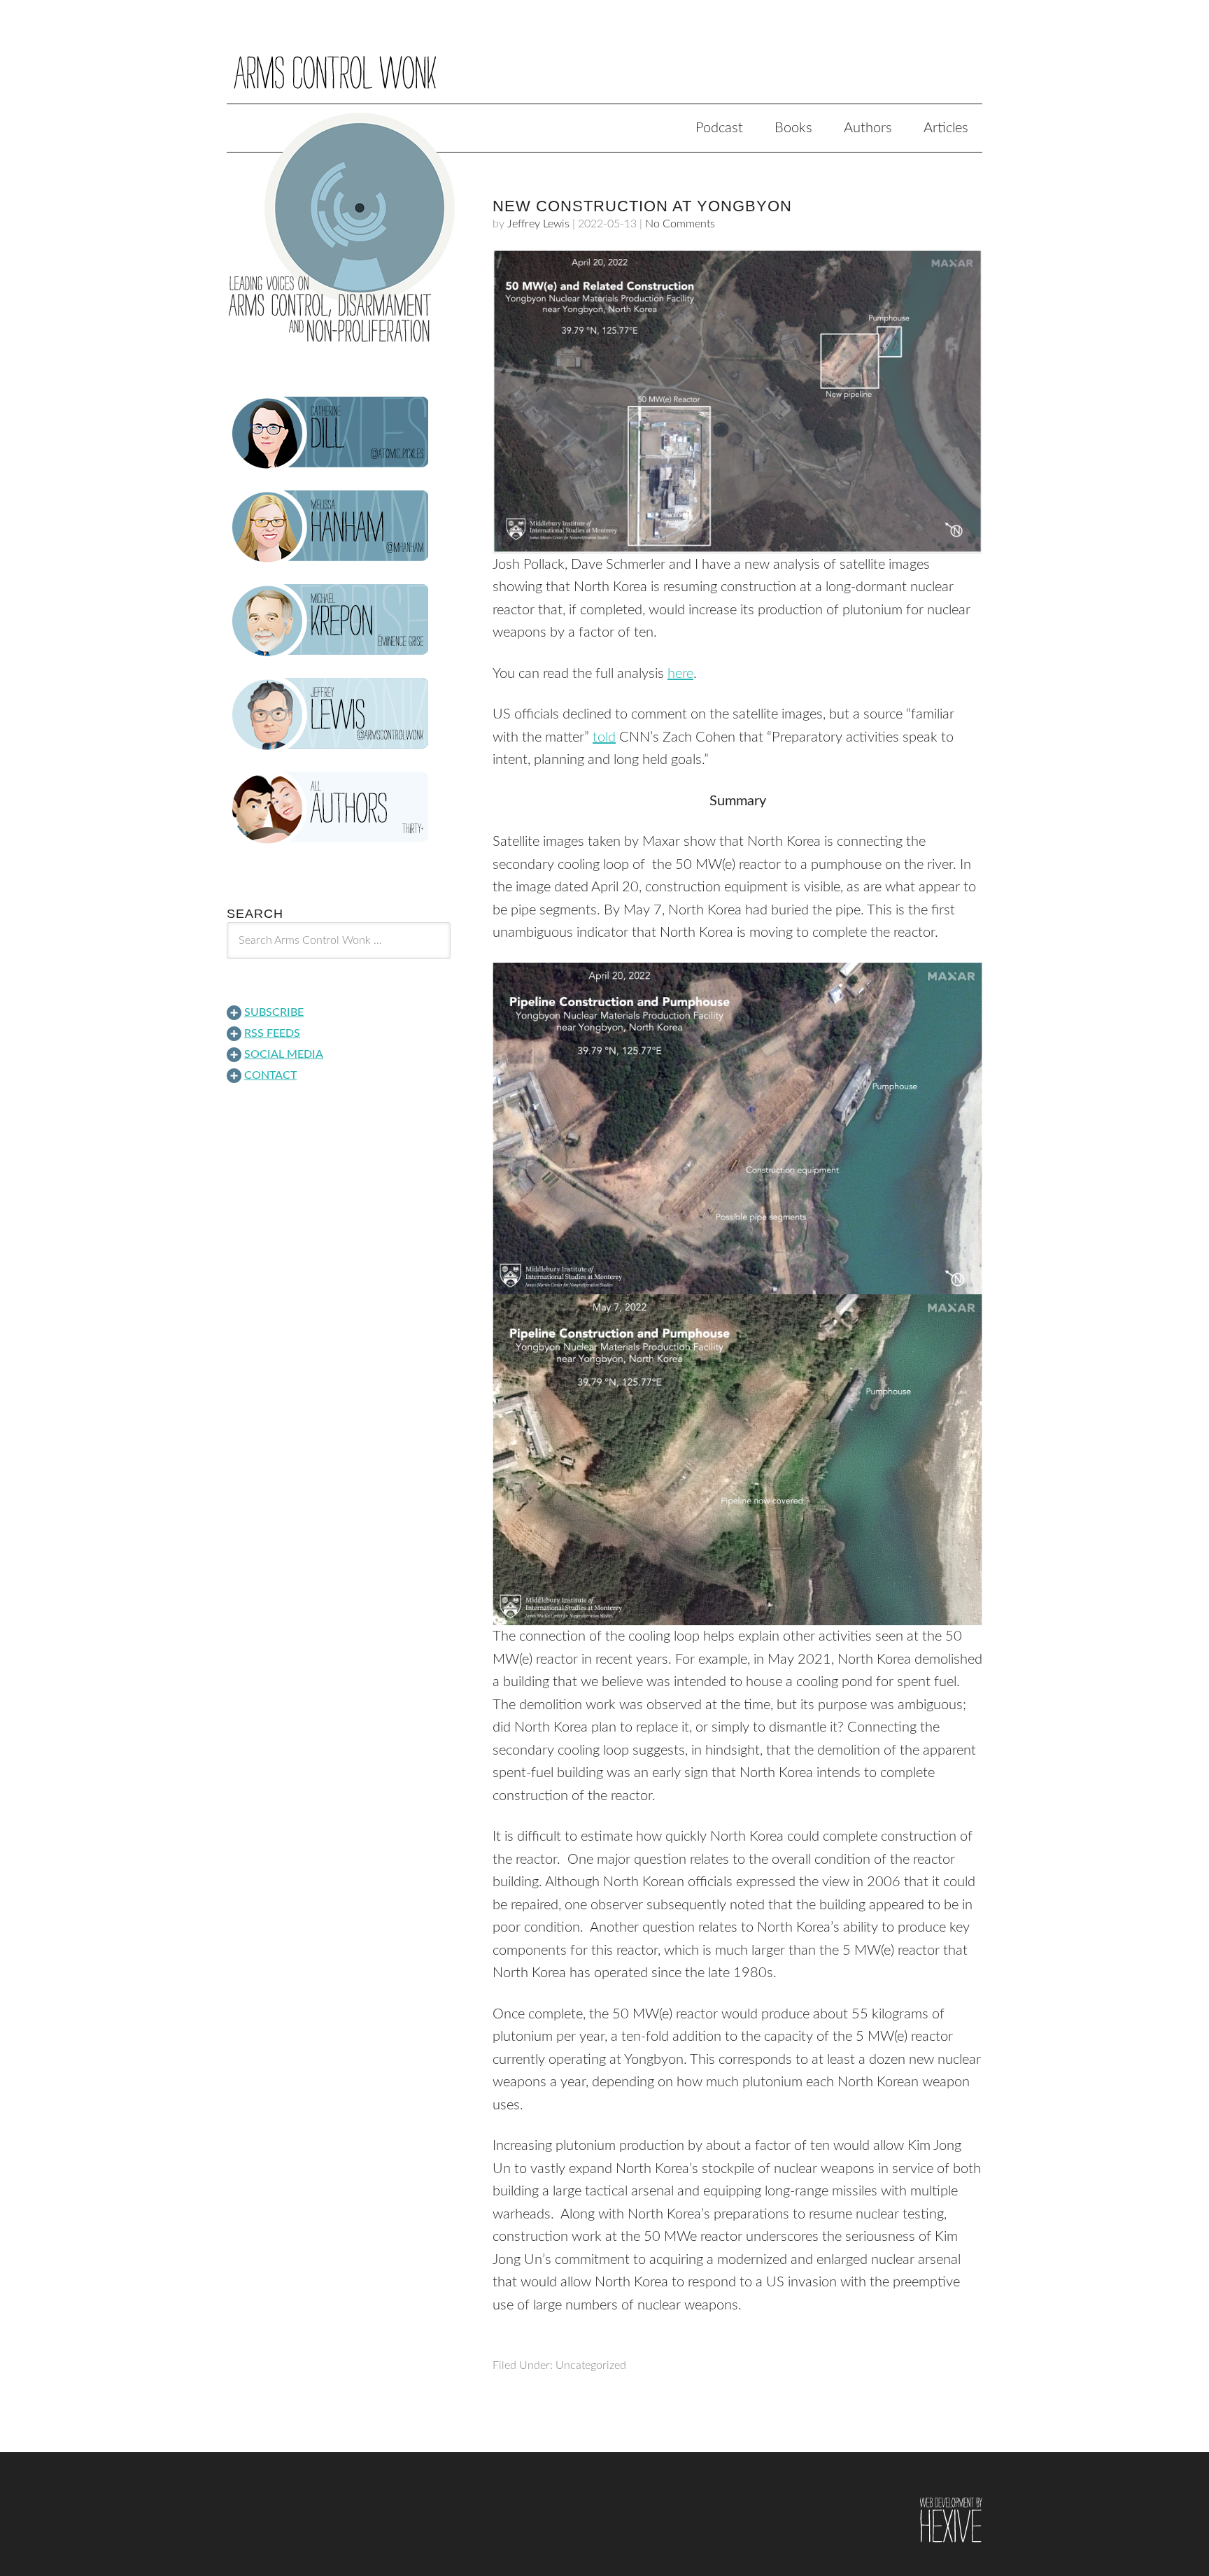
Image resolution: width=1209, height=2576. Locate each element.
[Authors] (339, 808)
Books (793, 128)
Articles (946, 128)
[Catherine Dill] (339, 433)
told (604, 737)
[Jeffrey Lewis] (339, 714)
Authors (868, 128)
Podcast (719, 128)
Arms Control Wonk (604, 62)
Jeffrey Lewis (538, 224)
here (680, 674)
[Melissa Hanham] (339, 527)
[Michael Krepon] (339, 621)
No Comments (680, 224)
